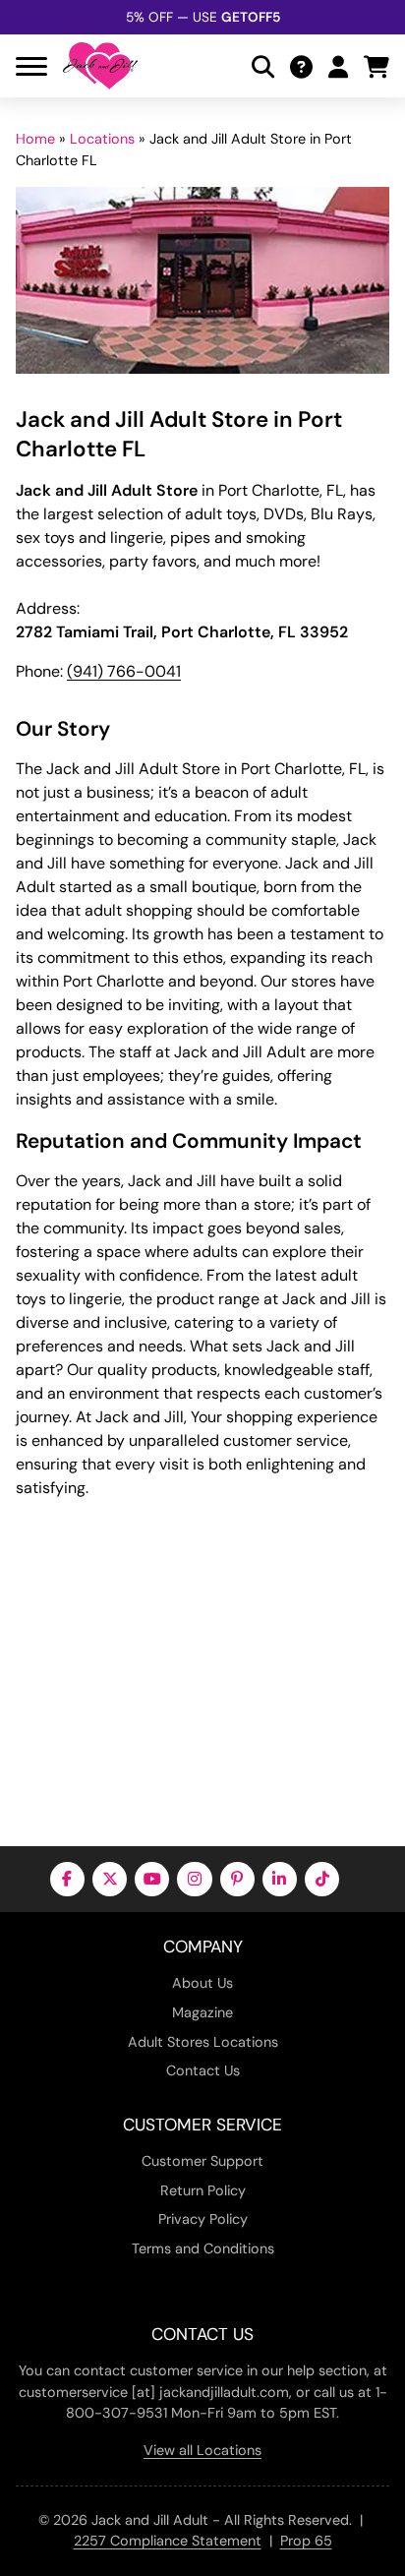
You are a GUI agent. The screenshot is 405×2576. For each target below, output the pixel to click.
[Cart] (376, 66)
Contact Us (203, 2070)
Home (35, 139)
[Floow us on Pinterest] (237, 1879)
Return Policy (203, 2190)
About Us (202, 1983)
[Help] (301, 66)
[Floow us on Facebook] (67, 1879)
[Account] (338, 66)
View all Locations (202, 2450)
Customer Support (202, 2161)
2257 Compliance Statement (168, 2541)
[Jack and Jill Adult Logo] (100, 66)
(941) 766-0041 (124, 671)
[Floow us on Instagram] (194, 1879)
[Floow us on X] (110, 1879)
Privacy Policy (203, 2219)
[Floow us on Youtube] (152, 1879)
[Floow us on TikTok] (322, 1879)
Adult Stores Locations (203, 2042)
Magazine (202, 2012)
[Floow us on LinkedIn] (280, 1879)
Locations (102, 139)
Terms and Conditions (203, 2248)
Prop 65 (306, 2541)
